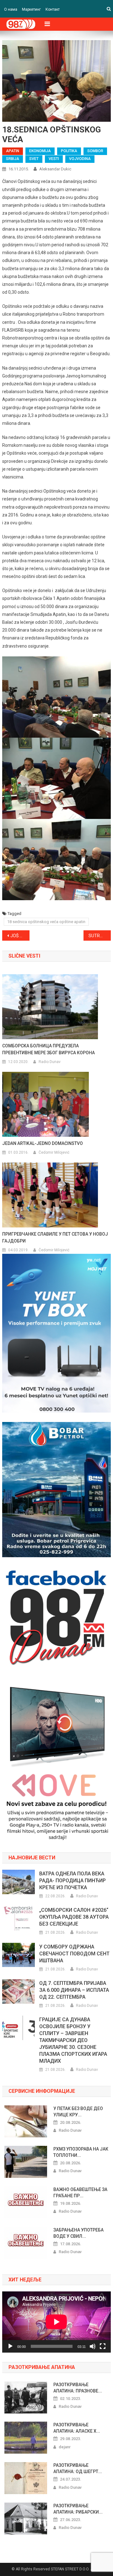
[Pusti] (10, 2346)
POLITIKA (69, 151)
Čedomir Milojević (54, 1152)
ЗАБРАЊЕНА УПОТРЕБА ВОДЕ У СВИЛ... (78, 2233)
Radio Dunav (50, 1062)
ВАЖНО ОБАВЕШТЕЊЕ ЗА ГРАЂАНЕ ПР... (80, 2193)
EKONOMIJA (40, 151)
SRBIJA (13, 159)
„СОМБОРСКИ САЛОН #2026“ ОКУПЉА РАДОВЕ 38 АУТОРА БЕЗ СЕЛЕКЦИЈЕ (74, 1917)
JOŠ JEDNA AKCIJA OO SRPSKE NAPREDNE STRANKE (20, 936)
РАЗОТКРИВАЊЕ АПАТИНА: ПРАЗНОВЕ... (78, 2388)
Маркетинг (31, 9)
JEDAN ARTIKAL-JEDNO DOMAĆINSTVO (43, 1143)
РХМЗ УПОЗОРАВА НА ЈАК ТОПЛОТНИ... (81, 2152)
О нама (11, 9)
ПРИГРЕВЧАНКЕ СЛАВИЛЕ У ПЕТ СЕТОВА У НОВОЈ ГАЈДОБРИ (55, 1237)
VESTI (54, 159)
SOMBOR (95, 151)
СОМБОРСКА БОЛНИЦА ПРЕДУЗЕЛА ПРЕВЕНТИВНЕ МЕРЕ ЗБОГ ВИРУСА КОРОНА (48, 1049)
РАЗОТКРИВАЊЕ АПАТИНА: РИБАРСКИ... (78, 2509)
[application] (56, 2322)
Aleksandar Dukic (55, 169)
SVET (34, 159)
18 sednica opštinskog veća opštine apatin (46, 922)
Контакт (53, 9)
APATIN (13, 151)
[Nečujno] (93, 2346)
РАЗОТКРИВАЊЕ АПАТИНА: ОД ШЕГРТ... (78, 2468)
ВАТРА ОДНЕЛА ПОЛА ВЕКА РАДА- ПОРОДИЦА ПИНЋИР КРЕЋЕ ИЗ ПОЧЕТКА (73, 1881)
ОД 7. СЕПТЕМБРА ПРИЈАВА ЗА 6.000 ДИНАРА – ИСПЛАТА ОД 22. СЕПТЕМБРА (74, 1990)
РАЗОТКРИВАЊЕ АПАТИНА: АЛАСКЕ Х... (77, 2428)
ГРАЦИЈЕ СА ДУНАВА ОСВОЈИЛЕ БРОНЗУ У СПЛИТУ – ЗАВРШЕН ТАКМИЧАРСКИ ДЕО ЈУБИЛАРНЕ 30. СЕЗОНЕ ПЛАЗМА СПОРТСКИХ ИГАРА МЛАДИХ (73, 2040)
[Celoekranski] (103, 2346)
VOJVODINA (80, 159)
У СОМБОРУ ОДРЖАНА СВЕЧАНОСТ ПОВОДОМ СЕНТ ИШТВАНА (74, 1954)
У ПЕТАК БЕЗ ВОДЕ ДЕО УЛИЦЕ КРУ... (78, 2112)
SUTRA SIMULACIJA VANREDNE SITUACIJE (100, 936)
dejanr (65, 2447)
